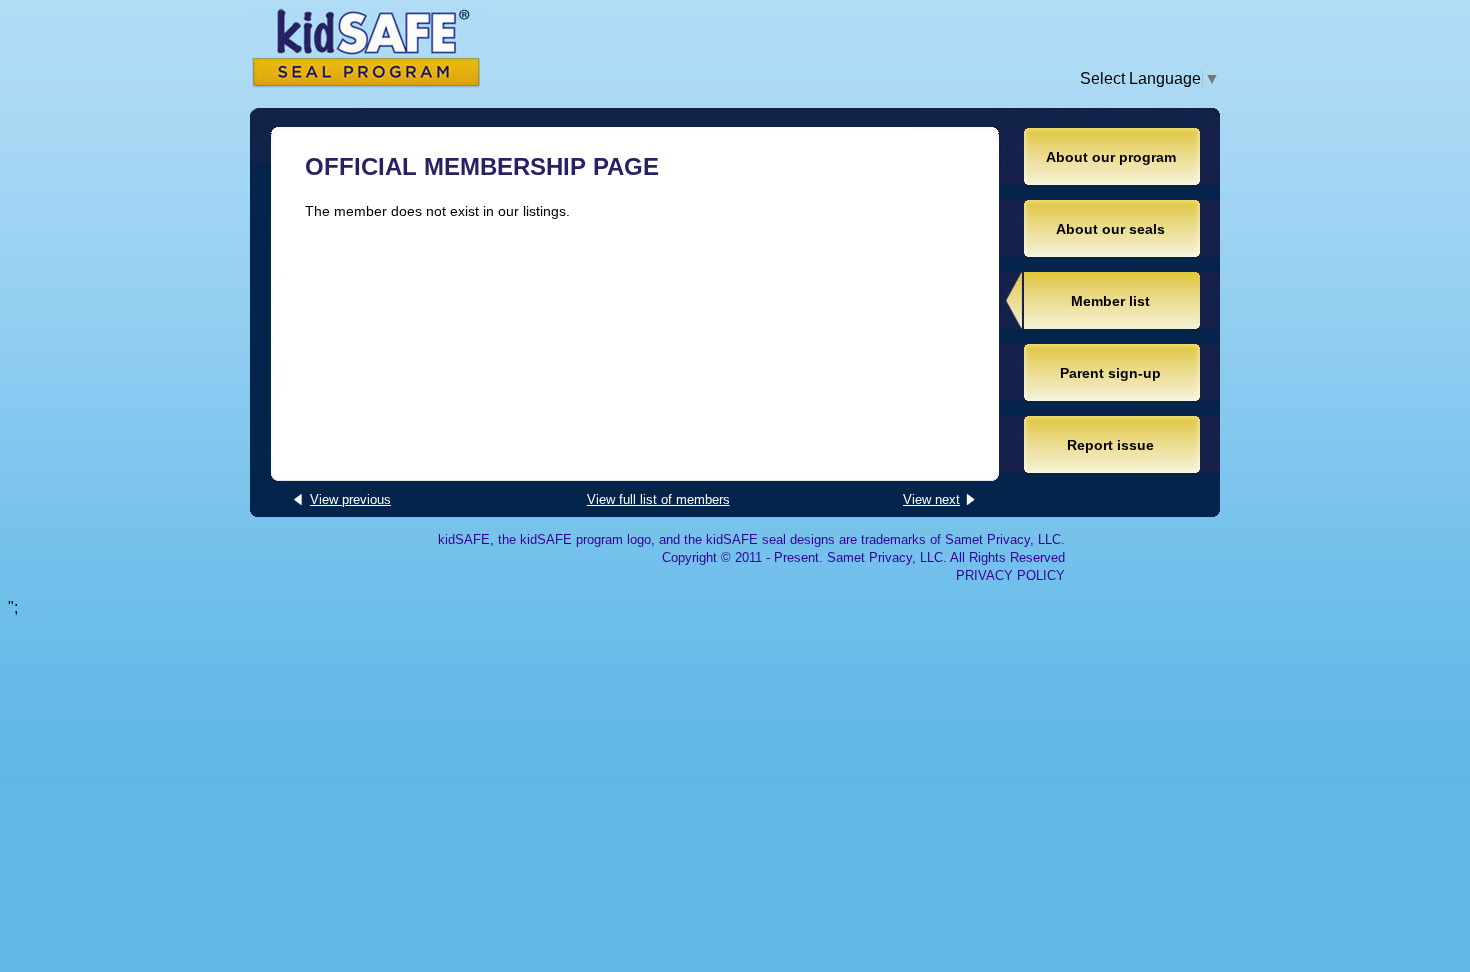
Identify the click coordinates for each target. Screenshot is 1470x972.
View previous (350, 499)
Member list (1110, 301)
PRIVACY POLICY (1010, 575)
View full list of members (658, 499)
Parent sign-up (1110, 373)
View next (931, 499)
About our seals (1110, 229)
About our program (1111, 157)
